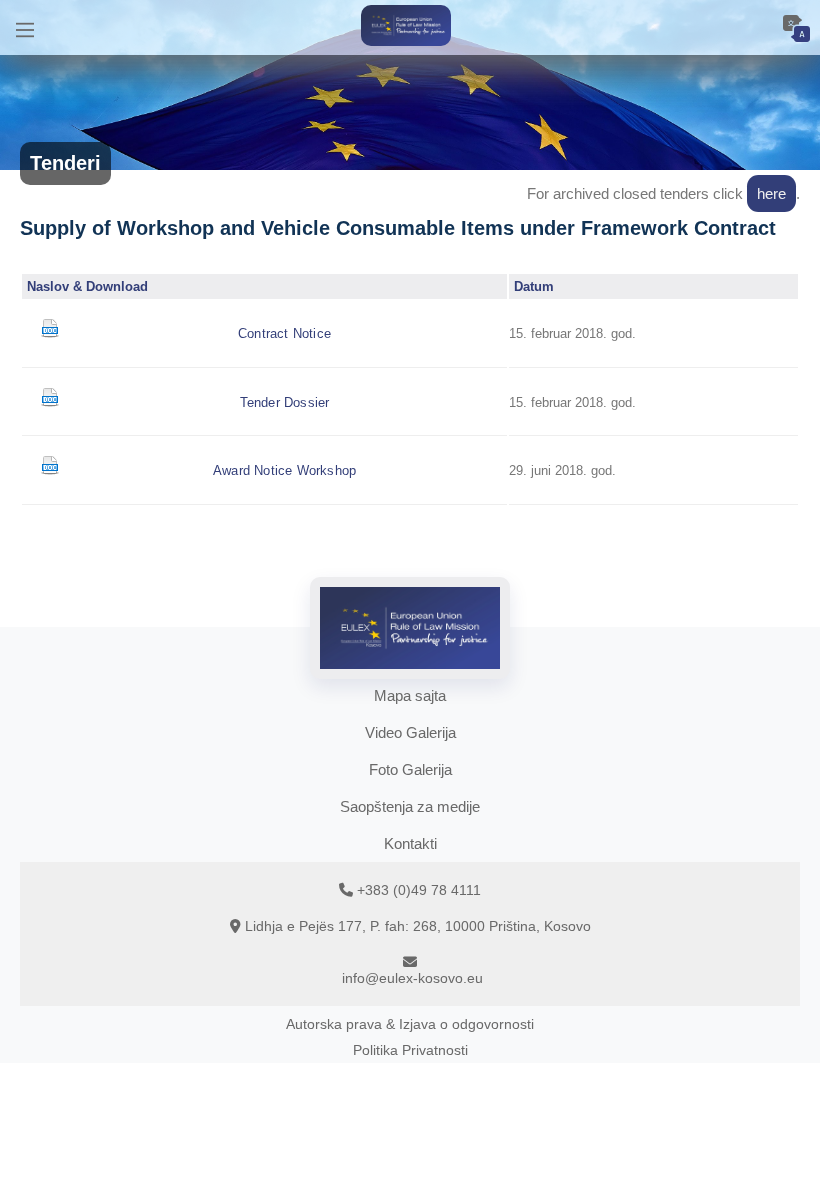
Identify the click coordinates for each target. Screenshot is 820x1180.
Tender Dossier (285, 402)
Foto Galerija (410, 769)
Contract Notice (284, 333)
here (771, 193)
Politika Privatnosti (410, 1050)
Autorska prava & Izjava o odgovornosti (410, 1024)
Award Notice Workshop (284, 470)
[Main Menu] (25, 27)
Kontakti (410, 843)
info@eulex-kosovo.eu (412, 978)
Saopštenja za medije (410, 806)
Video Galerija (410, 732)
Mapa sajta (410, 695)
